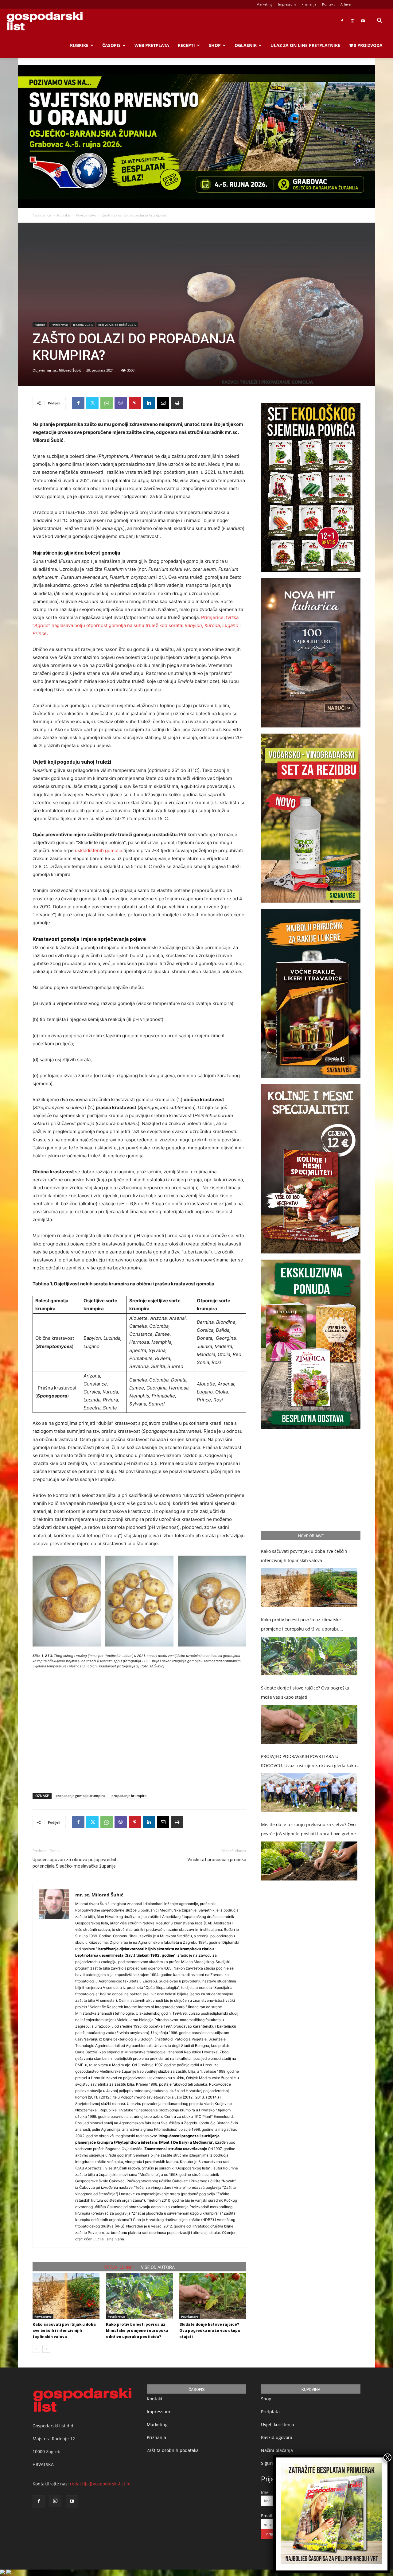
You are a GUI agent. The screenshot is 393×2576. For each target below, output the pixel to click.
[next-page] (46, 2349)
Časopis (111, 45)
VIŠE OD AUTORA (158, 2267)
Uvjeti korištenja (278, 2424)
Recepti (186, 45)
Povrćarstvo (86, 215)
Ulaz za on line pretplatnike (305, 45)
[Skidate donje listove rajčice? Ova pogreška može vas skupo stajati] (213, 2296)
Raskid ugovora (277, 2437)
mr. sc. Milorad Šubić (64, 370)
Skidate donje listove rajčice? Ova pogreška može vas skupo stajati (210, 2330)
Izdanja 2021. (83, 325)
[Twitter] (92, 403)
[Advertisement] (139, 1712)
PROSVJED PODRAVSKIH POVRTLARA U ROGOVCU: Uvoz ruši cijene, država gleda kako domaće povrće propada (308, 1762)
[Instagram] (352, 21)
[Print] (177, 403)
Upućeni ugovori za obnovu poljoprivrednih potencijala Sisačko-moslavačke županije (75, 1863)
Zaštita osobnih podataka (173, 2450)
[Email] (163, 403)
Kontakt (328, 4)
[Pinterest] (135, 403)
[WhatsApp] (107, 403)
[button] (379, 21)
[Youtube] (363, 21)
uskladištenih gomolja (99, 850)
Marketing (264, 4)
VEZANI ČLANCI (119, 2267)
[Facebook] (342, 21)
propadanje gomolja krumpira (80, 1796)
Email (267, 2516)
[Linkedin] (149, 403)
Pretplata (270, 2412)
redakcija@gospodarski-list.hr (101, 2484)
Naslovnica (42, 215)
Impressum (287, 4)
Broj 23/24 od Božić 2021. (117, 325)
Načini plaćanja (277, 2450)
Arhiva (346, 4)
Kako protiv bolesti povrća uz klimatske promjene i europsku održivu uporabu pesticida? (137, 2330)
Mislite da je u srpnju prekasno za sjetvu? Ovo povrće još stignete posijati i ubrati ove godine (308, 1829)
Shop (215, 45)
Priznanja (309, 4)
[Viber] (121, 403)
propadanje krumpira (129, 1796)
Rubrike (79, 45)
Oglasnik (246, 45)
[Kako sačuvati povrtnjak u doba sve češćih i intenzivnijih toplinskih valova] (66, 2296)
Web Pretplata (152, 45)
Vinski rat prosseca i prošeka (217, 1860)
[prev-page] (36, 2349)
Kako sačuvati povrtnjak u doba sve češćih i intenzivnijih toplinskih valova (64, 2330)
